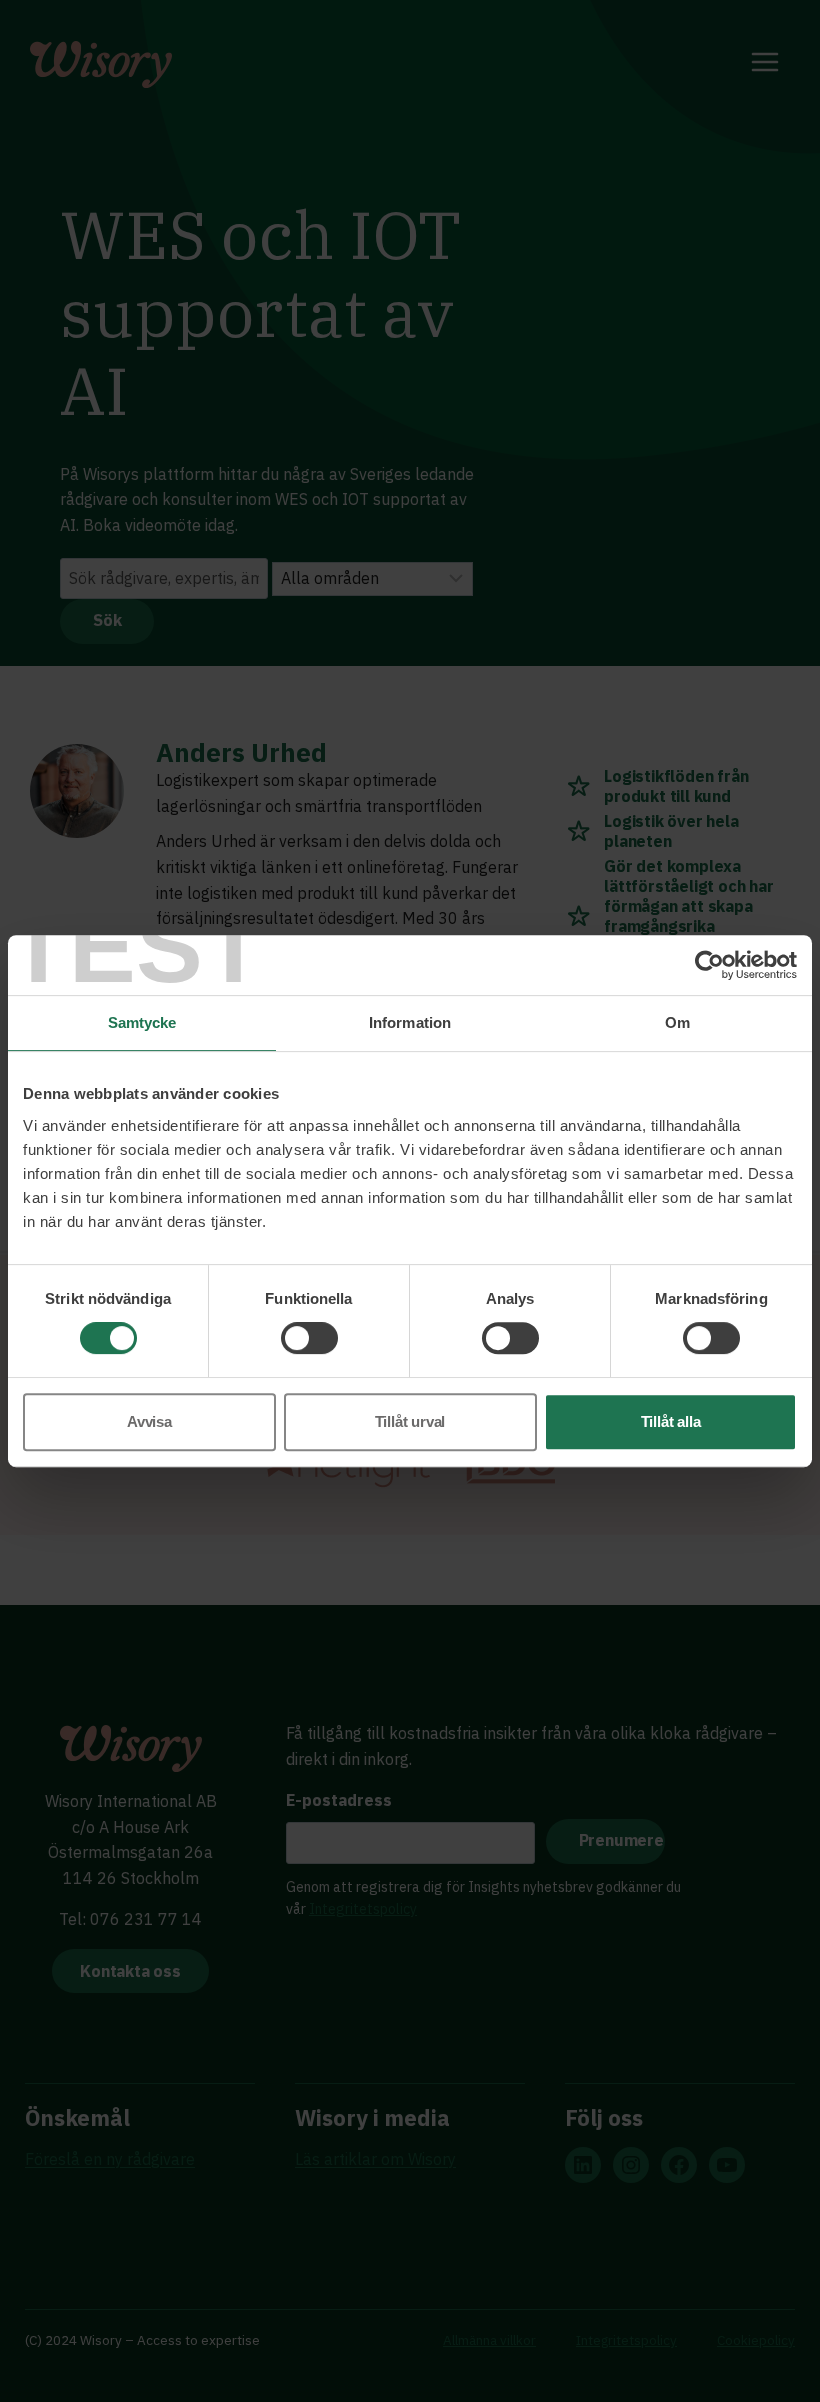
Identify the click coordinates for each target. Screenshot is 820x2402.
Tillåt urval (410, 1421)
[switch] (309, 1338)
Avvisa (149, 1421)
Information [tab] (410, 1022)
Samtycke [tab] (142, 1022)
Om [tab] (677, 1022)
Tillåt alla (671, 1421)
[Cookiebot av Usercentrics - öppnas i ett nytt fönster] (709, 965)
